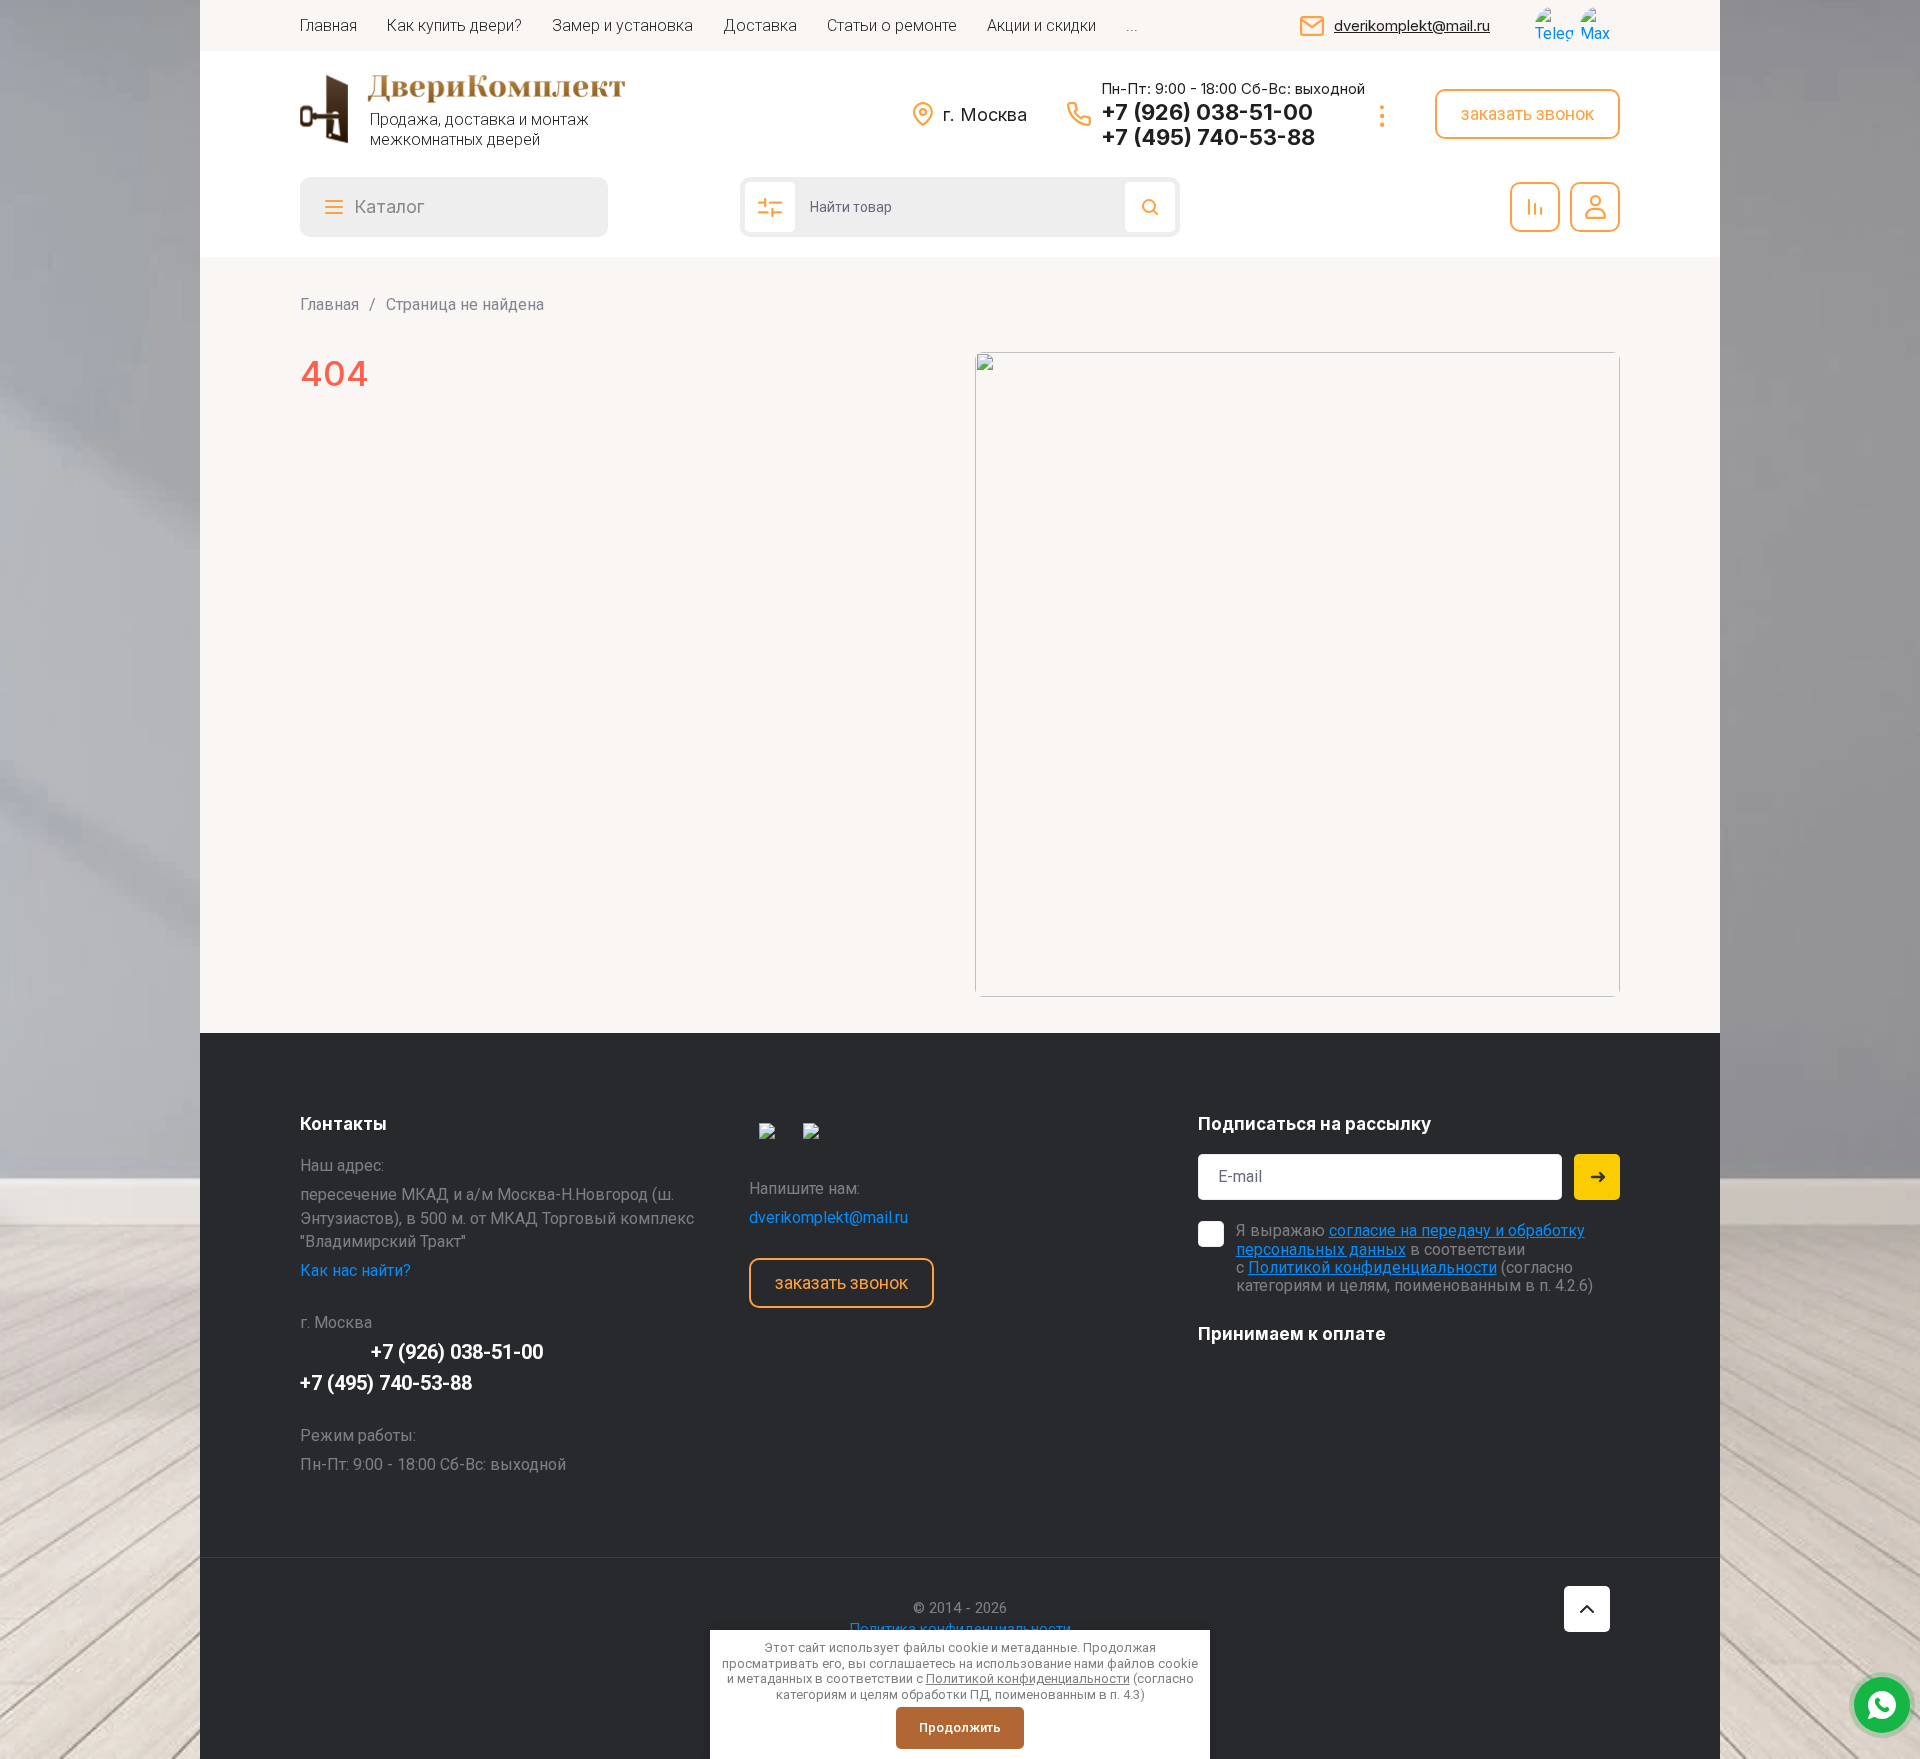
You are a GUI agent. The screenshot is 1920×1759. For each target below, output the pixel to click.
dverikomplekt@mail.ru (1412, 25)
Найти (1150, 207)
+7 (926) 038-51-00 (1207, 112)
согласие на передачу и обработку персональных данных (1410, 1239)
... (1132, 25)
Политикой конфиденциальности (1372, 1267)
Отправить (1597, 1177)
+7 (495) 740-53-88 (1208, 137)
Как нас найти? (355, 1270)
